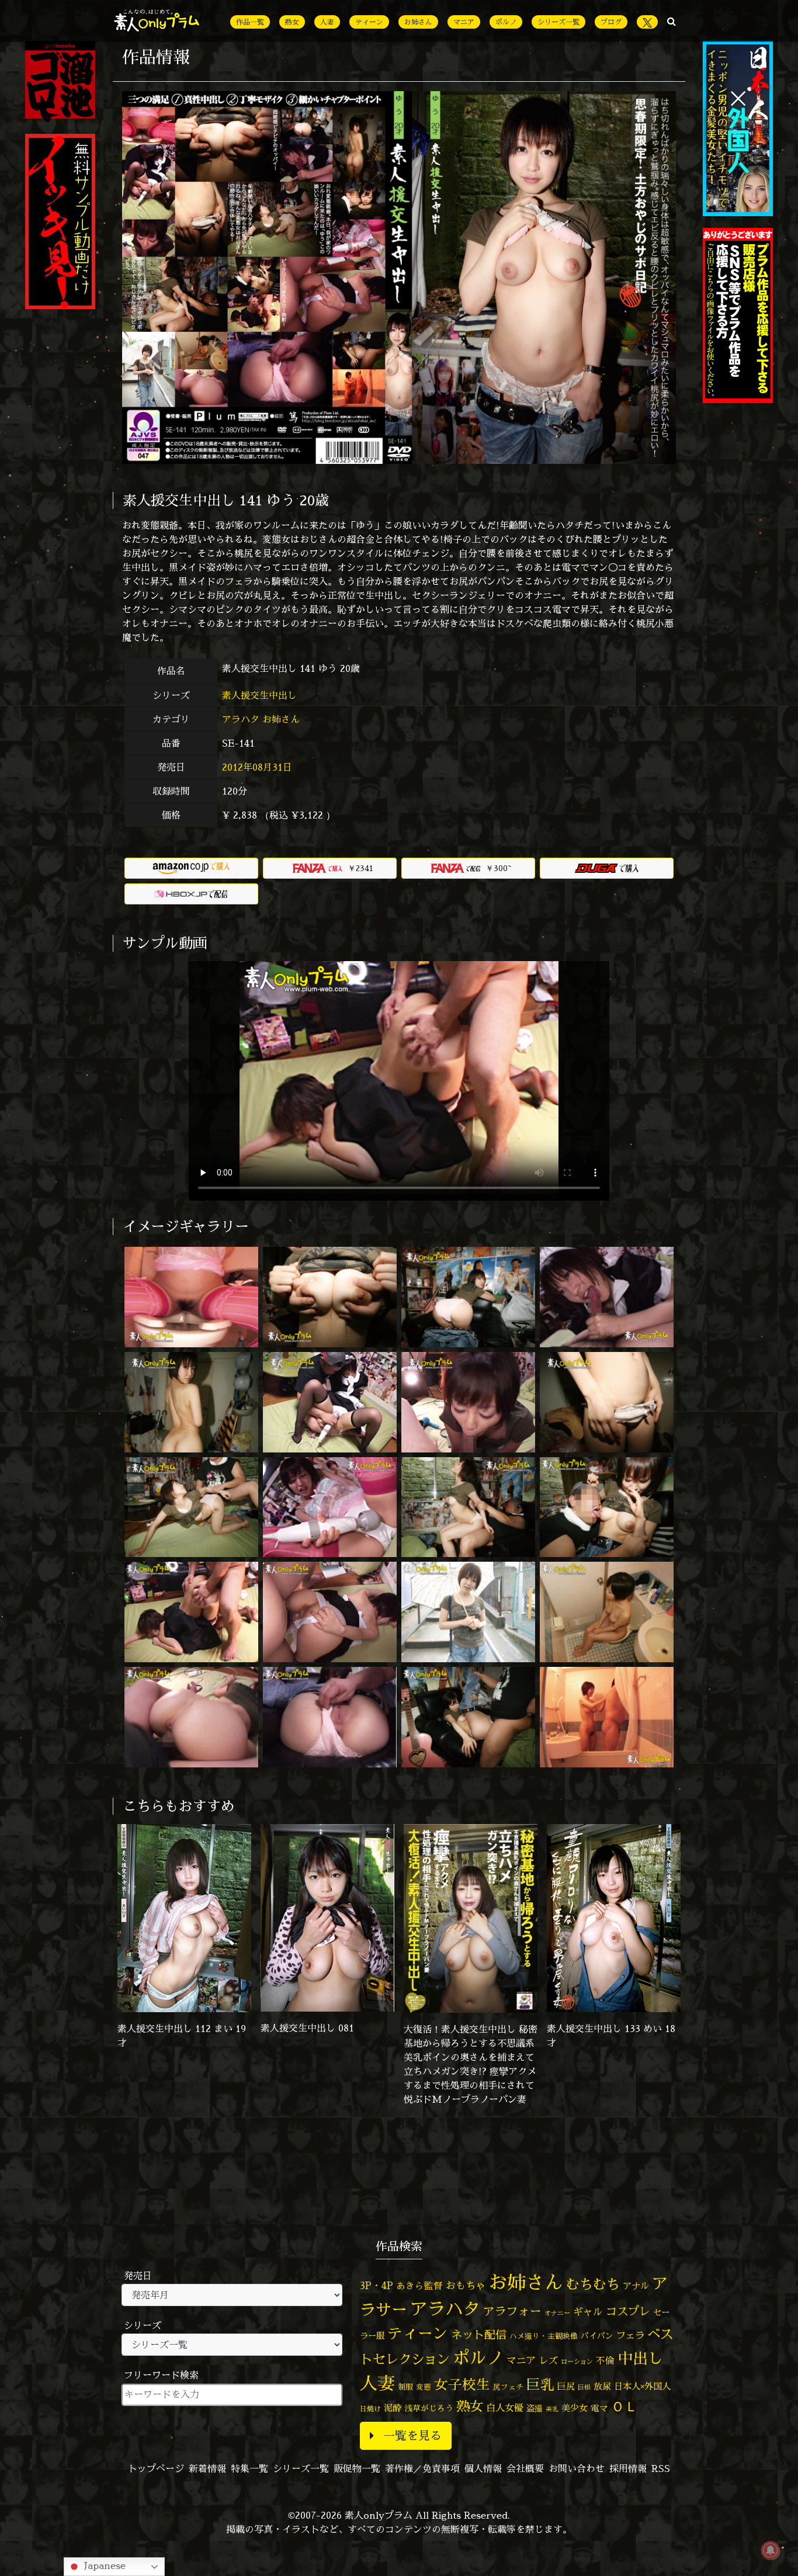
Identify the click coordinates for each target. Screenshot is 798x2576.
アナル (636, 2286)
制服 (405, 2387)
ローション (577, 2362)
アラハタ (241, 719)
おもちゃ (466, 2285)
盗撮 (535, 2408)
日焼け (370, 2409)
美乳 (552, 2409)
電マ (599, 2408)
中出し (640, 2358)
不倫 (605, 2360)
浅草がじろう (429, 2408)
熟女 (292, 22)
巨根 (584, 2387)
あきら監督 (419, 2286)
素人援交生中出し (261, 695)
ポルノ (506, 22)
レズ (549, 2360)
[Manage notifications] (771, 2550)
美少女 (575, 2408)
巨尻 (566, 2386)
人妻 (327, 22)
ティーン (369, 22)
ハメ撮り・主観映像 (544, 2336)
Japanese (103, 2565)
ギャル (588, 2312)
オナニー (557, 2313)
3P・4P (377, 2285)
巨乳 (540, 2385)
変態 (424, 2387)
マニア (464, 22)
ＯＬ (624, 2406)
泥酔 (393, 2408)
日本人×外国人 (642, 2386)
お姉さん (418, 22)
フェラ (630, 2335)
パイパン (597, 2336)
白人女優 (505, 2408)
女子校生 (462, 2385)
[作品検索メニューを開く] (672, 21)
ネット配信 (479, 2334)
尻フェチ (508, 2387)
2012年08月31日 (257, 767)
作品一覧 (250, 22)
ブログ (611, 22)
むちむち (593, 2284)
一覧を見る (412, 2435)
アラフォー (512, 2311)
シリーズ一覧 (558, 22)
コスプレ (628, 2311)
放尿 (602, 2386)
